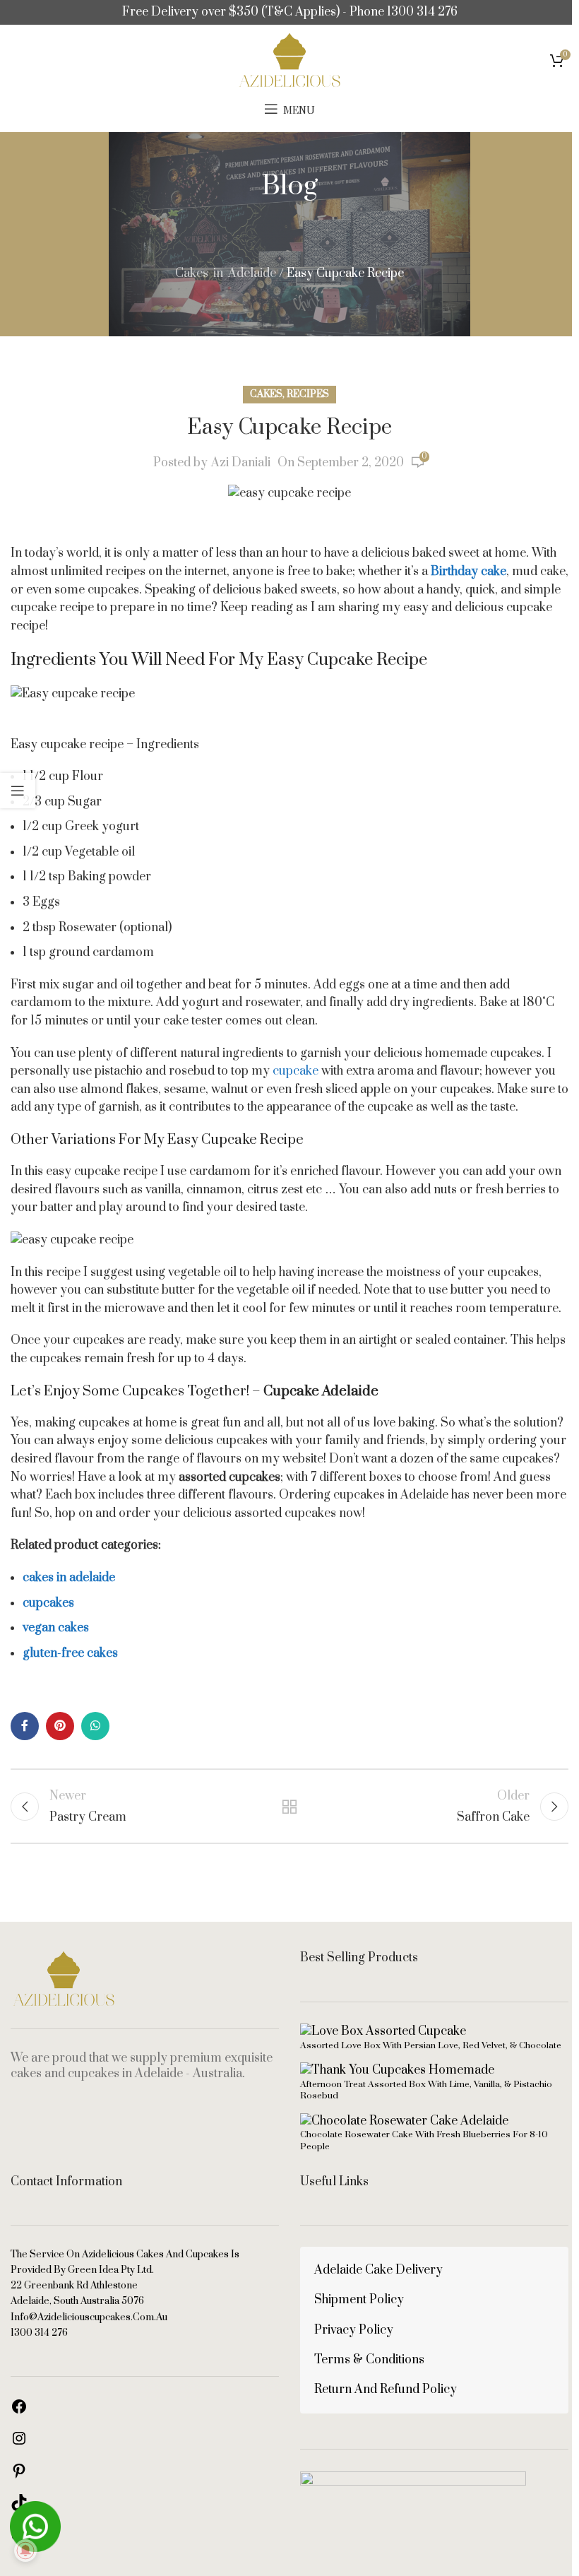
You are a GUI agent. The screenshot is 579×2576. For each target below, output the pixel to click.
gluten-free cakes (70, 1653)
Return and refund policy (386, 2389)
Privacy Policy (354, 2330)
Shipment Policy (359, 2300)
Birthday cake (468, 572)
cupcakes (48, 1603)
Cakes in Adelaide (226, 273)
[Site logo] (289, 59)
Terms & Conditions (369, 2360)
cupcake (296, 1071)
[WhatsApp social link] (95, 1726)
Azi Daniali (241, 463)
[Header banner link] (289, 12)
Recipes (308, 394)
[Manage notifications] (25, 2551)
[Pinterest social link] (60, 1726)
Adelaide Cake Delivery (378, 2270)
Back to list (289, 1807)
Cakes (266, 394)
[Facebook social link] (25, 1726)
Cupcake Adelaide (321, 1392)
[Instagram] (19, 2443)
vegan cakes (56, 1628)
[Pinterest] (19, 2476)
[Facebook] (19, 2411)
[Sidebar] (18, 791)
